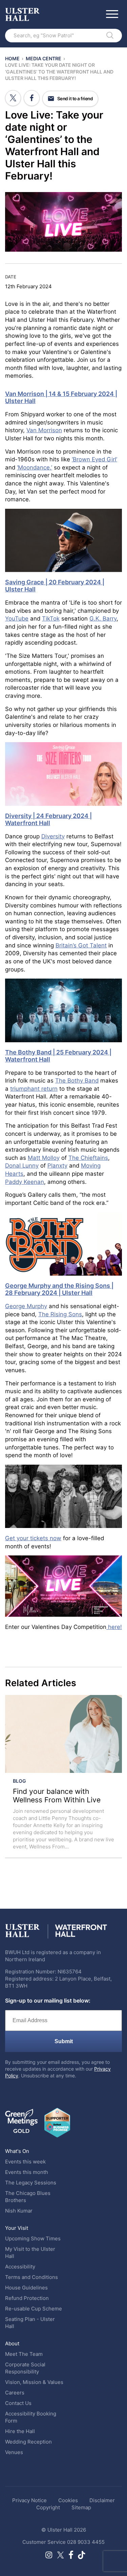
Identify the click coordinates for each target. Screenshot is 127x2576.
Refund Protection (27, 2298)
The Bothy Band (77, 1081)
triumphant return (34, 1089)
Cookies (68, 2500)
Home (12, 58)
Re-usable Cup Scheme (34, 2309)
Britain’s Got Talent (81, 945)
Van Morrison (44, 430)
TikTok (51, 619)
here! (114, 1627)
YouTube (17, 619)
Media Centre (44, 58)
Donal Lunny (22, 1166)
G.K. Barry (103, 619)
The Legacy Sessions (31, 2183)
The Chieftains (88, 1158)
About (12, 2343)
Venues (14, 2452)
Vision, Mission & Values (34, 2382)
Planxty (57, 1166)
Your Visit (17, 2228)
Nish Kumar (19, 2211)
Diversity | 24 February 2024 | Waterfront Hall (48, 819)
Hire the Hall (20, 2431)
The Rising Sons (60, 1314)
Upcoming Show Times (33, 2238)
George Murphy (26, 1306)
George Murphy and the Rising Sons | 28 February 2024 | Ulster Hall (59, 1289)
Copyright (48, 2507)
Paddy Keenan (25, 1182)
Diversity (53, 836)
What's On (17, 2151)
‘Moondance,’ (35, 467)
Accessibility (20, 2267)
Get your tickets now (33, 1538)
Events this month (27, 2172)
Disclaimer (102, 2500)
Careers (15, 2393)
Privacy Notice (29, 2500)
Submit (64, 2041)
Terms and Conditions (31, 2277)
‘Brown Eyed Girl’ (94, 459)
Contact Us (18, 2403)
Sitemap (81, 2507)
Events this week (25, 2162)
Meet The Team (24, 2354)
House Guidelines (26, 2288)
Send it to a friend (75, 99)
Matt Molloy (44, 1158)
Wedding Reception (28, 2442)
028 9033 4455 (86, 2542)
